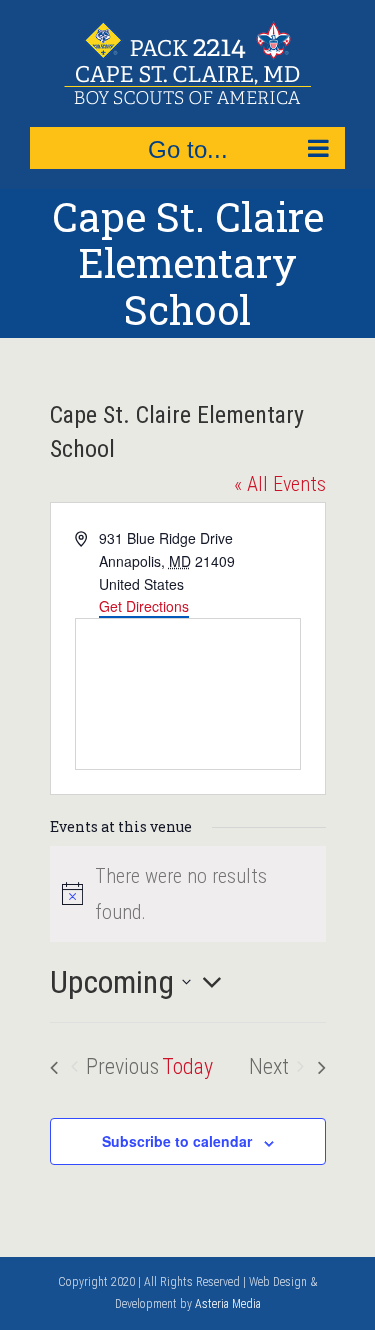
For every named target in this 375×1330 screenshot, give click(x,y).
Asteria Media (228, 1304)
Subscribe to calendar (177, 1141)
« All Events (280, 484)
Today (187, 1066)
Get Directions (144, 606)
